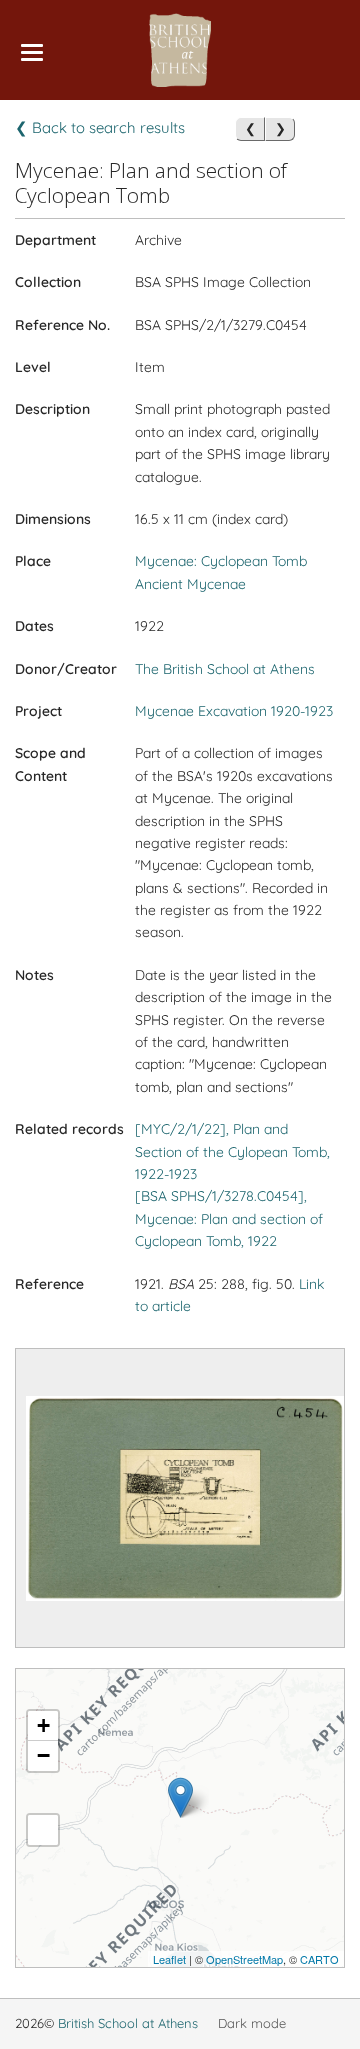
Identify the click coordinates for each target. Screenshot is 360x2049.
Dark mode (252, 2023)
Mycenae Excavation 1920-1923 (234, 711)
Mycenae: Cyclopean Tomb (221, 561)
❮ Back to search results (100, 127)
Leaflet (169, 1959)
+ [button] (43, 1725)
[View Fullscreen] (43, 1830)
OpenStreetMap (244, 1959)
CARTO (319, 1959)
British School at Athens (128, 2023)
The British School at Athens (225, 669)
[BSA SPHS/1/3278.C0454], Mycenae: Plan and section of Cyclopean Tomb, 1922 (229, 1218)
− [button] (43, 1755)
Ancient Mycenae (190, 584)
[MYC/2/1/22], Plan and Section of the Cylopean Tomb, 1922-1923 (232, 1151)
